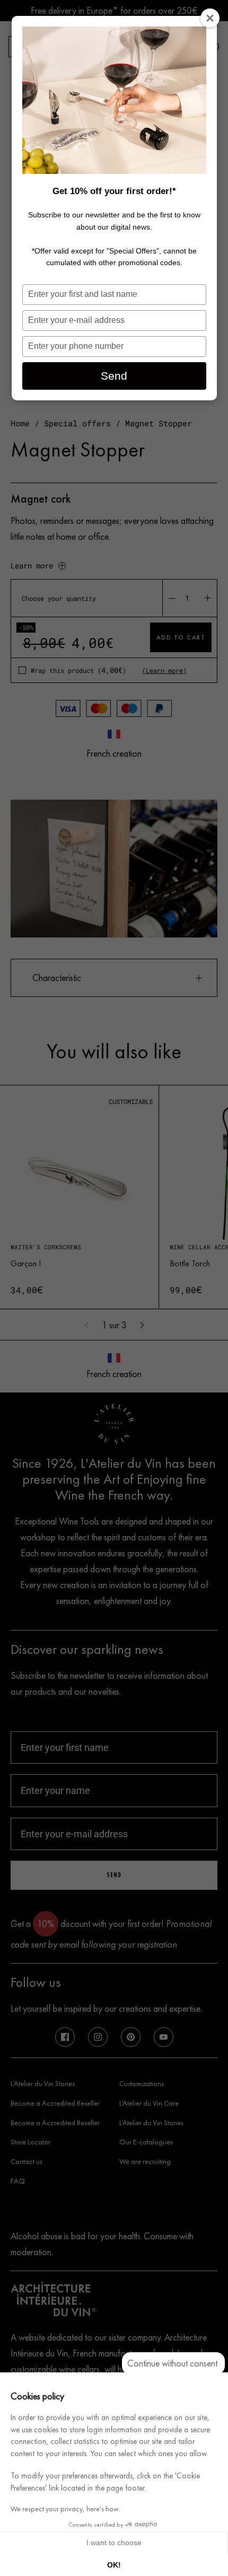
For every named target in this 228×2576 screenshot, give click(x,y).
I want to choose (114, 2543)
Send (114, 376)
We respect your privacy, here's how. (65, 2509)
